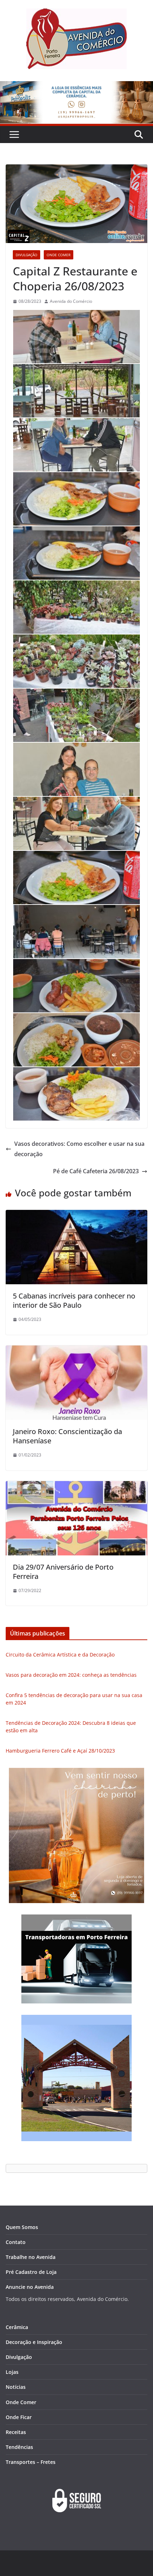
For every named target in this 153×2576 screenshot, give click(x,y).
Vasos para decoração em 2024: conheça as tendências (71, 1675)
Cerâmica (17, 2327)
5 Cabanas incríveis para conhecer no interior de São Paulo (74, 1300)
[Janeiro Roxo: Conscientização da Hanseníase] (76, 1350)
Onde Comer (59, 255)
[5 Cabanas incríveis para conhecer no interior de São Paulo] (76, 1215)
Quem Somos (22, 2227)
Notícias (16, 2387)
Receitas (16, 2432)
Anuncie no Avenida (30, 2287)
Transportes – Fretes (31, 2462)
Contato (16, 2242)
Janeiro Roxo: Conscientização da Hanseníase (67, 1436)
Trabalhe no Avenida (31, 2257)
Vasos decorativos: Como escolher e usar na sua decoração (79, 1149)
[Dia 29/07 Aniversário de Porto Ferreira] (76, 1486)
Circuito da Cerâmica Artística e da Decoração (60, 1655)
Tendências (19, 2447)
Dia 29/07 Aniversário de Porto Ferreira (63, 1572)
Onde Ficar (19, 2417)
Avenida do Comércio (71, 301)
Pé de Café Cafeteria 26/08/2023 (96, 1171)
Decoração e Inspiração (34, 2342)
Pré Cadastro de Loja (31, 2272)
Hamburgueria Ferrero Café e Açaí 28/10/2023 (60, 1751)
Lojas (12, 2372)
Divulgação (27, 255)
